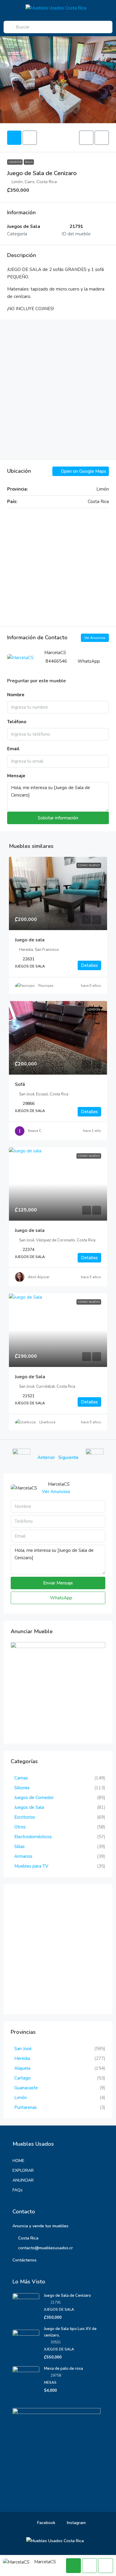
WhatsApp (89, 661)
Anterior (46, 1457)
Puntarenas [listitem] (26, 2107)
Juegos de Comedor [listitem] (34, 1798)
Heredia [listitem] (22, 2058)
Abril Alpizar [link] (39, 1277)
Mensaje (16, 776)
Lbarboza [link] (47, 1422)
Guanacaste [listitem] (26, 2088)
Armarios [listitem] (23, 1856)
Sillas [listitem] (19, 1847)
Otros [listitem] (20, 1827)
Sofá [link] (20, 1084)
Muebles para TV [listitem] (31, 1866)
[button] (86, 138)
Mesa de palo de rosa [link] (64, 2369)
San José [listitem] (23, 2049)
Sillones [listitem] (22, 1788)
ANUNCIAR (23, 2180)
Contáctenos (25, 2260)
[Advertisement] (58, 389)
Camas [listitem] (21, 1778)
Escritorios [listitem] (25, 1817)
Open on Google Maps (83, 471)
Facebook (46, 2523)
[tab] (14, 138)
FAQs (18, 2190)
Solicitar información (58, 818)
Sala (29, 162)
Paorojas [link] (46, 986)
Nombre (16, 695)
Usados (15, 162)
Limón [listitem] (21, 2098)
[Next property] (95, 1457)
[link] (58, 894)
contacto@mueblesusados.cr (46, 2248)
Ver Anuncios (95, 638)
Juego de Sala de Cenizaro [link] (68, 2296)
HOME (18, 2161)
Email (13, 749)
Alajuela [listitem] (22, 2068)
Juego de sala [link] (30, 940)
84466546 (56, 661)
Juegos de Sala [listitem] (29, 1807)
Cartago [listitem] (22, 2078)
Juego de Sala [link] (30, 1377)
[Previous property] (21, 1457)
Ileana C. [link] (35, 1131)
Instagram (76, 2523)
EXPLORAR (23, 2170)
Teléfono (17, 722)
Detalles (89, 965)
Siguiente (68, 1457)
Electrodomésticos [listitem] (33, 1837)
